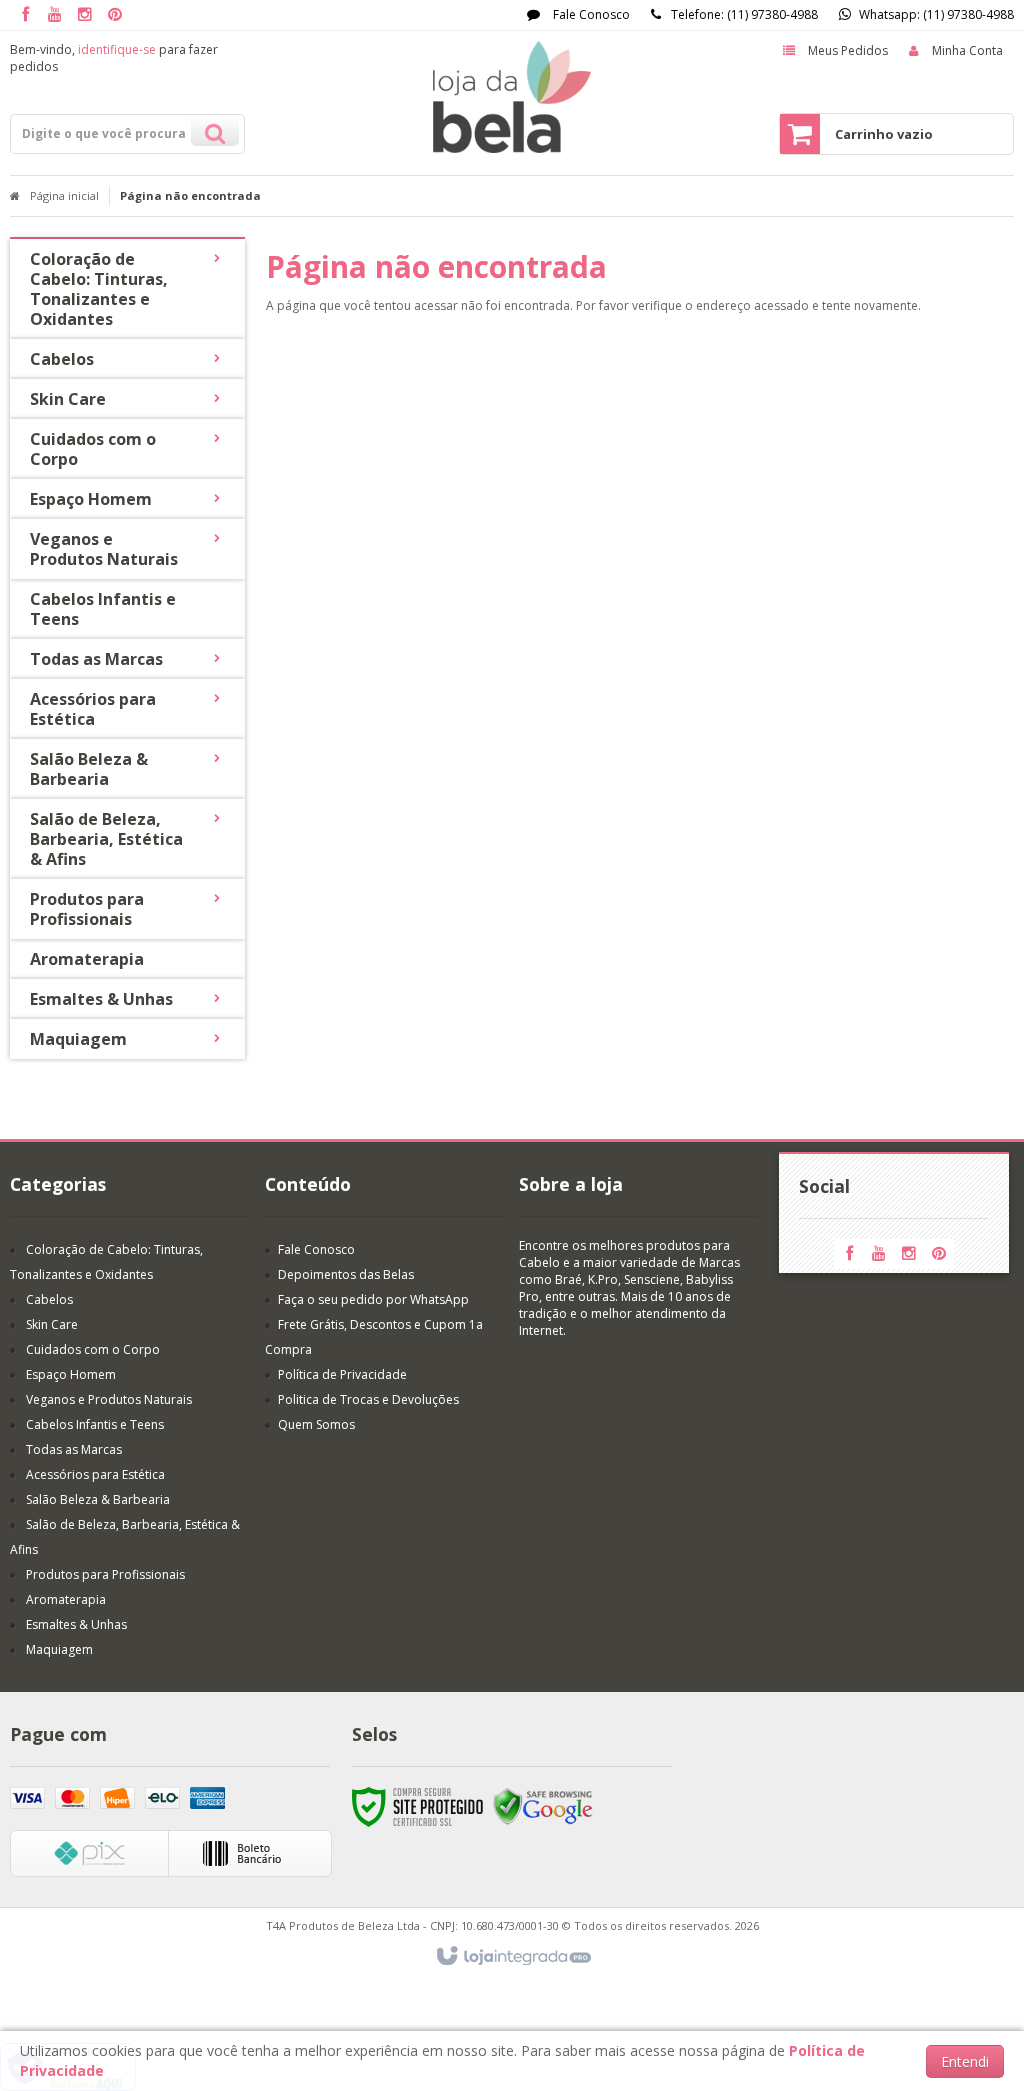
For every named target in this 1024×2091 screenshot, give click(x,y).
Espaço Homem (71, 1374)
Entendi (965, 2061)
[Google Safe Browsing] (543, 1805)
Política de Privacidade (342, 1374)
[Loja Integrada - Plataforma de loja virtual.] (512, 1957)
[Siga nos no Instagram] (85, 15)
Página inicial (64, 195)
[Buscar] (215, 131)
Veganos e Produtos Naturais (109, 1399)
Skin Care (52, 1324)
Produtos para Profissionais (105, 1574)
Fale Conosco (590, 14)
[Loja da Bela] (511, 97)
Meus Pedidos (848, 50)
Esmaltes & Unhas (76, 1624)
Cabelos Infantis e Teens (95, 1424)
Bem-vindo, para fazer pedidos (114, 58)
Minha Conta (967, 50)
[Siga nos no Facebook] (25, 15)
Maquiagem (59, 1649)
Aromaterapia (66, 1599)
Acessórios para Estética (95, 1474)
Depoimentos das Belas (346, 1274)
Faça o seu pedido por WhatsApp (373, 1299)
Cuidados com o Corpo (93, 1349)
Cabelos (49, 1299)
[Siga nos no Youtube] (55, 15)
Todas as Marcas (74, 1449)
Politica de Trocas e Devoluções (368, 1399)
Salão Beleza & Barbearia (98, 1499)
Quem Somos (316, 1424)
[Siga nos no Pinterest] (115, 15)
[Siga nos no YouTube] (879, 1254)
